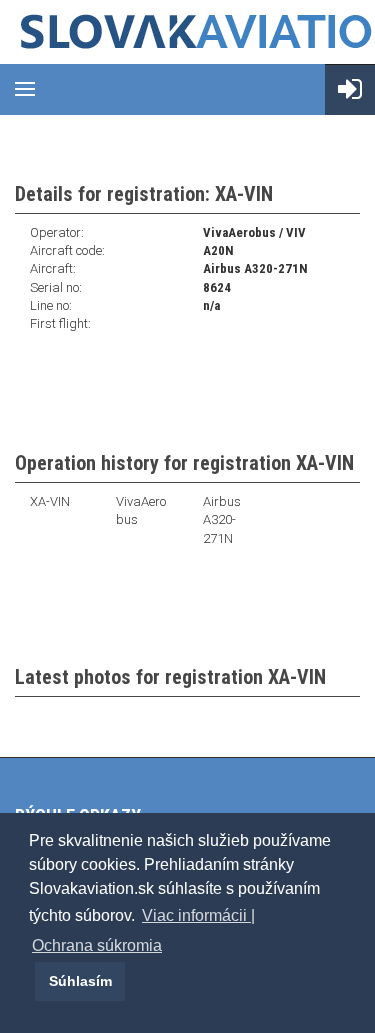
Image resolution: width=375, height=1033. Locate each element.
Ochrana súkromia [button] (97, 945)
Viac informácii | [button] (198, 915)
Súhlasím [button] (80, 981)
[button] (32, 981)
